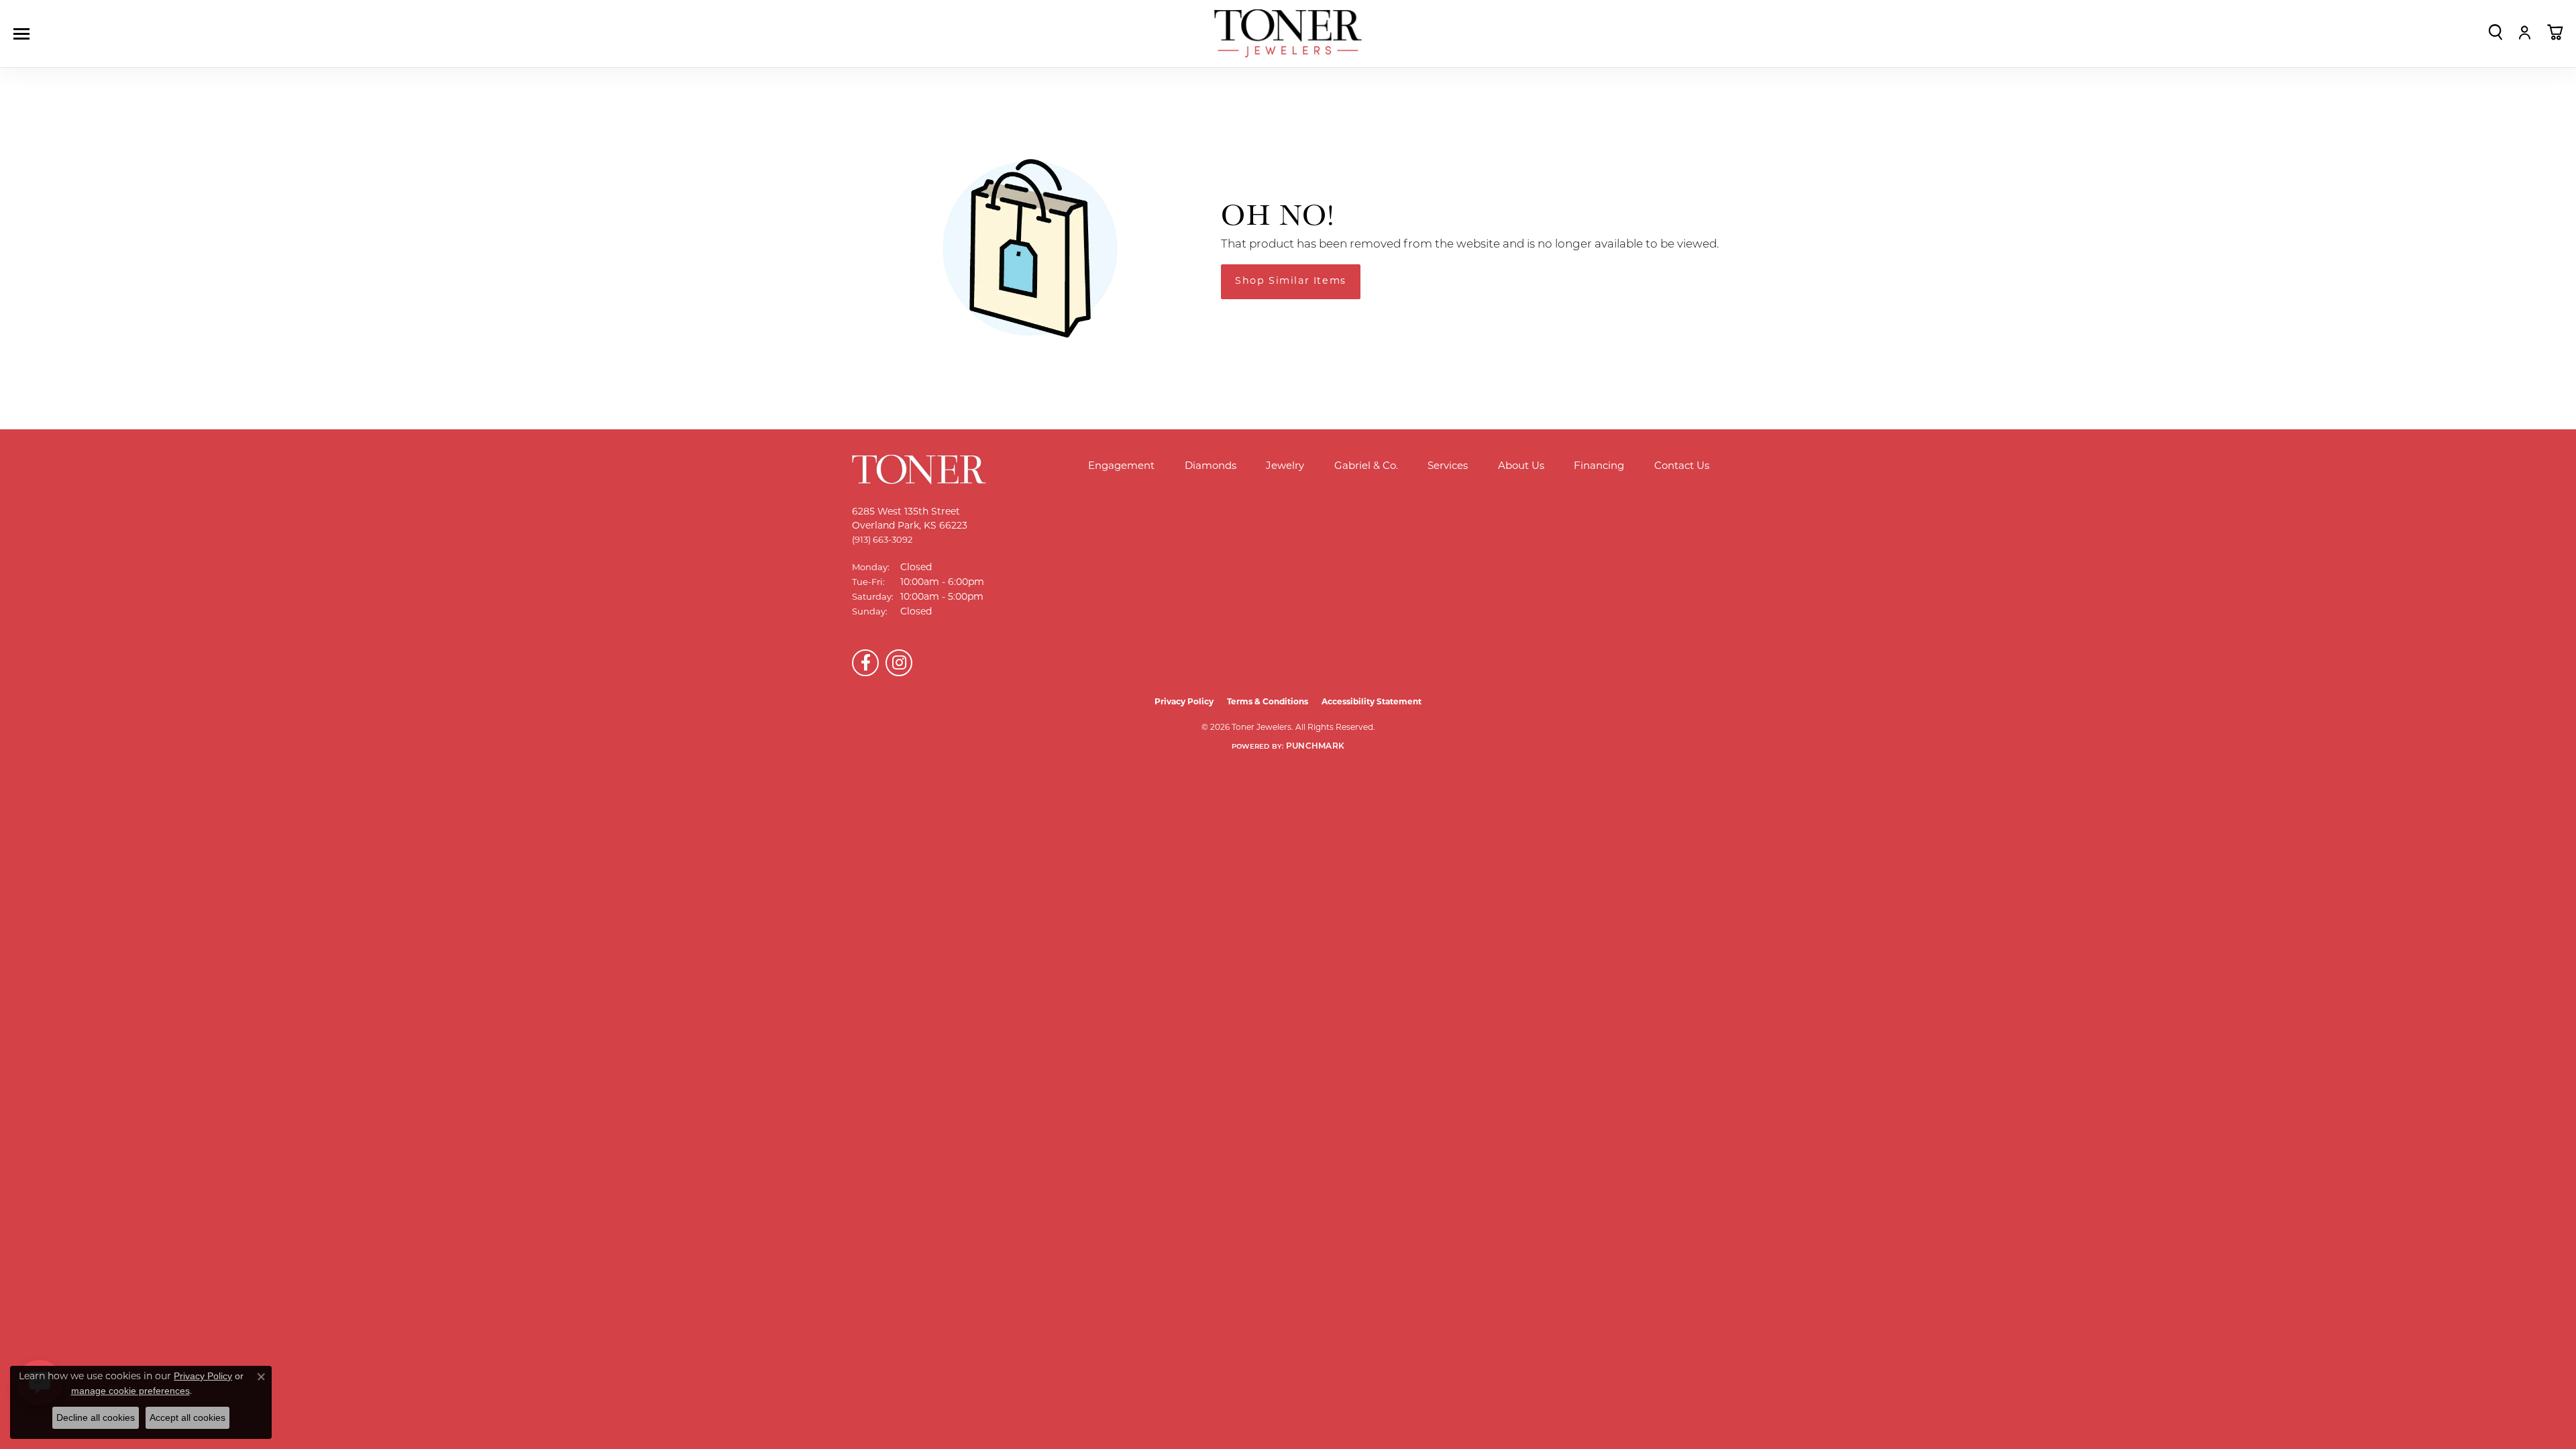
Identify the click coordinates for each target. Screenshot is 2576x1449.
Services (1448, 467)
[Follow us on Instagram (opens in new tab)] (899, 663)
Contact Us (1682, 467)
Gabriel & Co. (1366, 467)
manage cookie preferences (130, 1391)
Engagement (1121, 467)
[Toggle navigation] (25, 34)
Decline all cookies (96, 1417)
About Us (1521, 467)
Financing (1599, 467)
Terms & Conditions (1268, 702)
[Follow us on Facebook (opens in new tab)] (865, 663)
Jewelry (1285, 467)
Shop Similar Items (1291, 281)
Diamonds (1211, 467)
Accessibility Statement (1372, 702)
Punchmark (1315, 747)
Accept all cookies (187, 1417)
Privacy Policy (1184, 702)
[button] (2495, 32)
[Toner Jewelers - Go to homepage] (1288, 34)
